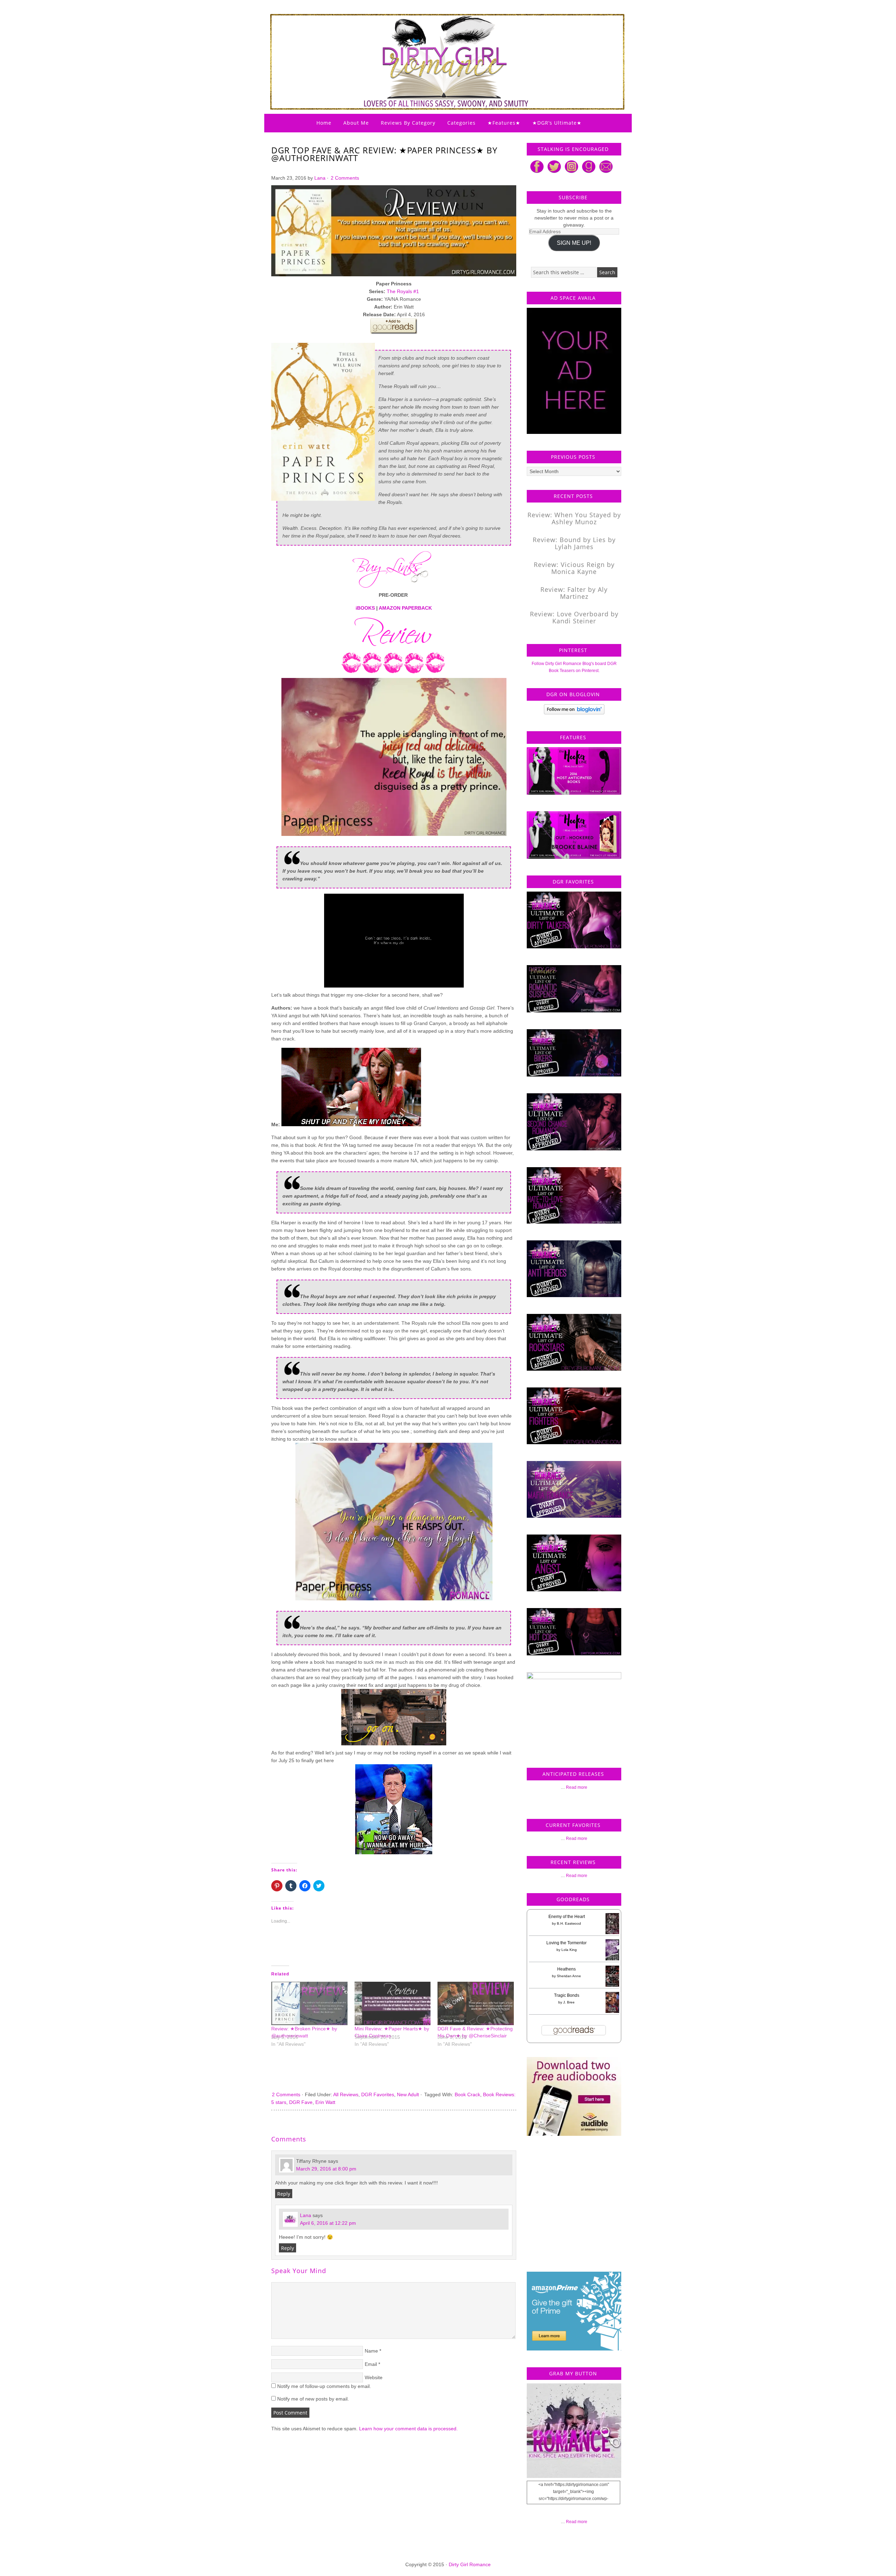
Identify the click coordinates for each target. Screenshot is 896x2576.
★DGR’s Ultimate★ (557, 123)
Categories (461, 123)
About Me (356, 123)
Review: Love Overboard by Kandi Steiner (574, 617)
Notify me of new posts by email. (313, 2399)
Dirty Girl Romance (430, 44)
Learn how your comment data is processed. (408, 2429)
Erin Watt (325, 2102)
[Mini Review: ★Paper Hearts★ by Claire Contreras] (393, 2003)
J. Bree (569, 2002)
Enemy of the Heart (567, 1917)
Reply (284, 2194)
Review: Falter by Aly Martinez (574, 593)
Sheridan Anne (569, 1976)
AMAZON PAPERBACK (405, 608)
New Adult (408, 2094)
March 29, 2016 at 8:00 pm (326, 2169)
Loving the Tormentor (566, 1943)
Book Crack (467, 2094)
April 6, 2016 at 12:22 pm (328, 2223)
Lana (320, 178)
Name (371, 2351)
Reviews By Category (408, 123)
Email (371, 2364)
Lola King (569, 1950)
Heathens (566, 1969)
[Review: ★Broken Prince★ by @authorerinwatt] (309, 2003)
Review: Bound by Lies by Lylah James (574, 543)
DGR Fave (301, 2102)
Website (374, 2377)
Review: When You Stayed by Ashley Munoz (574, 518)
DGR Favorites (378, 2094)
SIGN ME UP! (574, 243)
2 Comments (345, 178)
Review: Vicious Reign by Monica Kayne (574, 568)
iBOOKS (365, 608)
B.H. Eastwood (569, 1923)
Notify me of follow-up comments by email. (324, 2386)
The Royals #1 (403, 291)
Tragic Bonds (567, 1995)
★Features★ (504, 123)
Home (324, 123)
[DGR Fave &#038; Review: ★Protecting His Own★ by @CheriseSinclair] (476, 2003)
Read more (577, 1787)
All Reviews (346, 2094)
